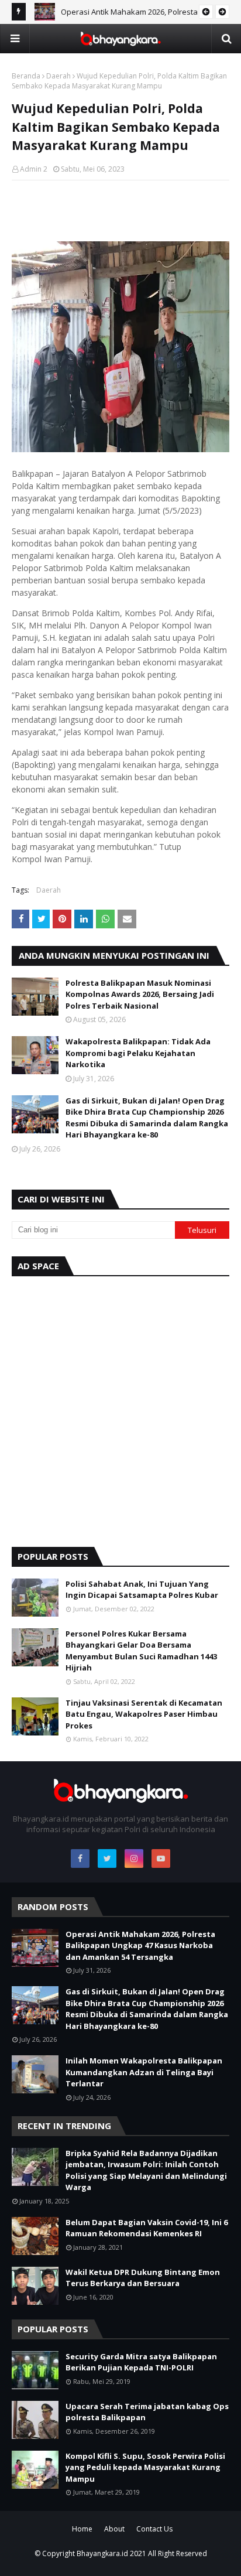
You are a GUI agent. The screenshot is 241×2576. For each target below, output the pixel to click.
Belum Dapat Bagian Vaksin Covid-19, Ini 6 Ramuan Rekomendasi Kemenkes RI (147, 2228)
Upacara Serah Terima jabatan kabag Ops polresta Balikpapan (147, 2412)
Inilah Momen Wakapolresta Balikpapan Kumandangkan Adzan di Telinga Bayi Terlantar (144, 2072)
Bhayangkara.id (102, 2553)
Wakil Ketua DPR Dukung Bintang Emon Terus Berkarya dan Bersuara (143, 2278)
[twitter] (107, 1858)
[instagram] (134, 1858)
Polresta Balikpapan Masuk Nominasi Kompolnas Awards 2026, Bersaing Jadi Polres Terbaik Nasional (140, 994)
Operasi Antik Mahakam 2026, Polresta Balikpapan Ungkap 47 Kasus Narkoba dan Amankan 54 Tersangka (140, 1945)
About (114, 2529)
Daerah (58, 76)
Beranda (26, 76)
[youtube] (161, 1858)
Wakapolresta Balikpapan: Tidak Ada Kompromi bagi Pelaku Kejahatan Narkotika (138, 1053)
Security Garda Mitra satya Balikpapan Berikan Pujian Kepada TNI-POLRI (141, 2362)
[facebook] (80, 1858)
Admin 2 (34, 169)
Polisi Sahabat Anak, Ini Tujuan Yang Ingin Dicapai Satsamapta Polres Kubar (142, 1590)
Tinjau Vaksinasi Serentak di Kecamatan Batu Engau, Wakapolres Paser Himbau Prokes (144, 1714)
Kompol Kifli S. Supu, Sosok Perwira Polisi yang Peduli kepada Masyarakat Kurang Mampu (145, 2467)
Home (82, 2529)
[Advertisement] (120, 1409)
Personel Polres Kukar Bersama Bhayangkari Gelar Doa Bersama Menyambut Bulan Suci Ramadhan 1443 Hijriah (141, 1651)
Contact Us (154, 2529)
